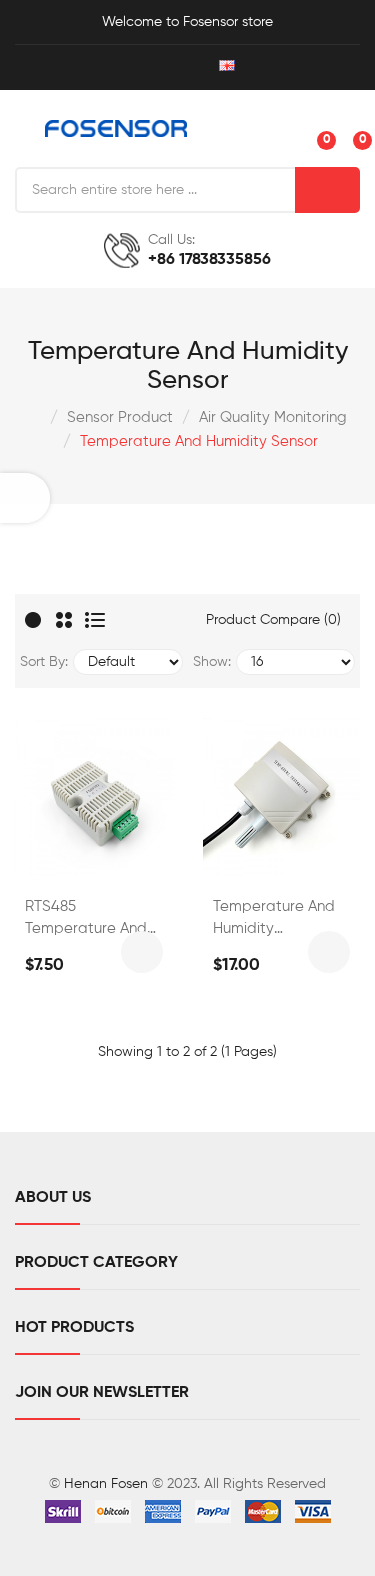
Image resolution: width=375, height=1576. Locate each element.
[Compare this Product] (117, 855)
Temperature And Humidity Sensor (199, 441)
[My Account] (135, 67)
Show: (212, 662)
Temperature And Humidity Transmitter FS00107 (274, 919)
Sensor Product (120, 417)
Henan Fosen (106, 1484)
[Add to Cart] (142, 952)
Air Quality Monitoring (273, 417)
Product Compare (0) (273, 620)
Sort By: (44, 662)
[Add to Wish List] (64, 855)
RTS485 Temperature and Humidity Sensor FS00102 (86, 919)
